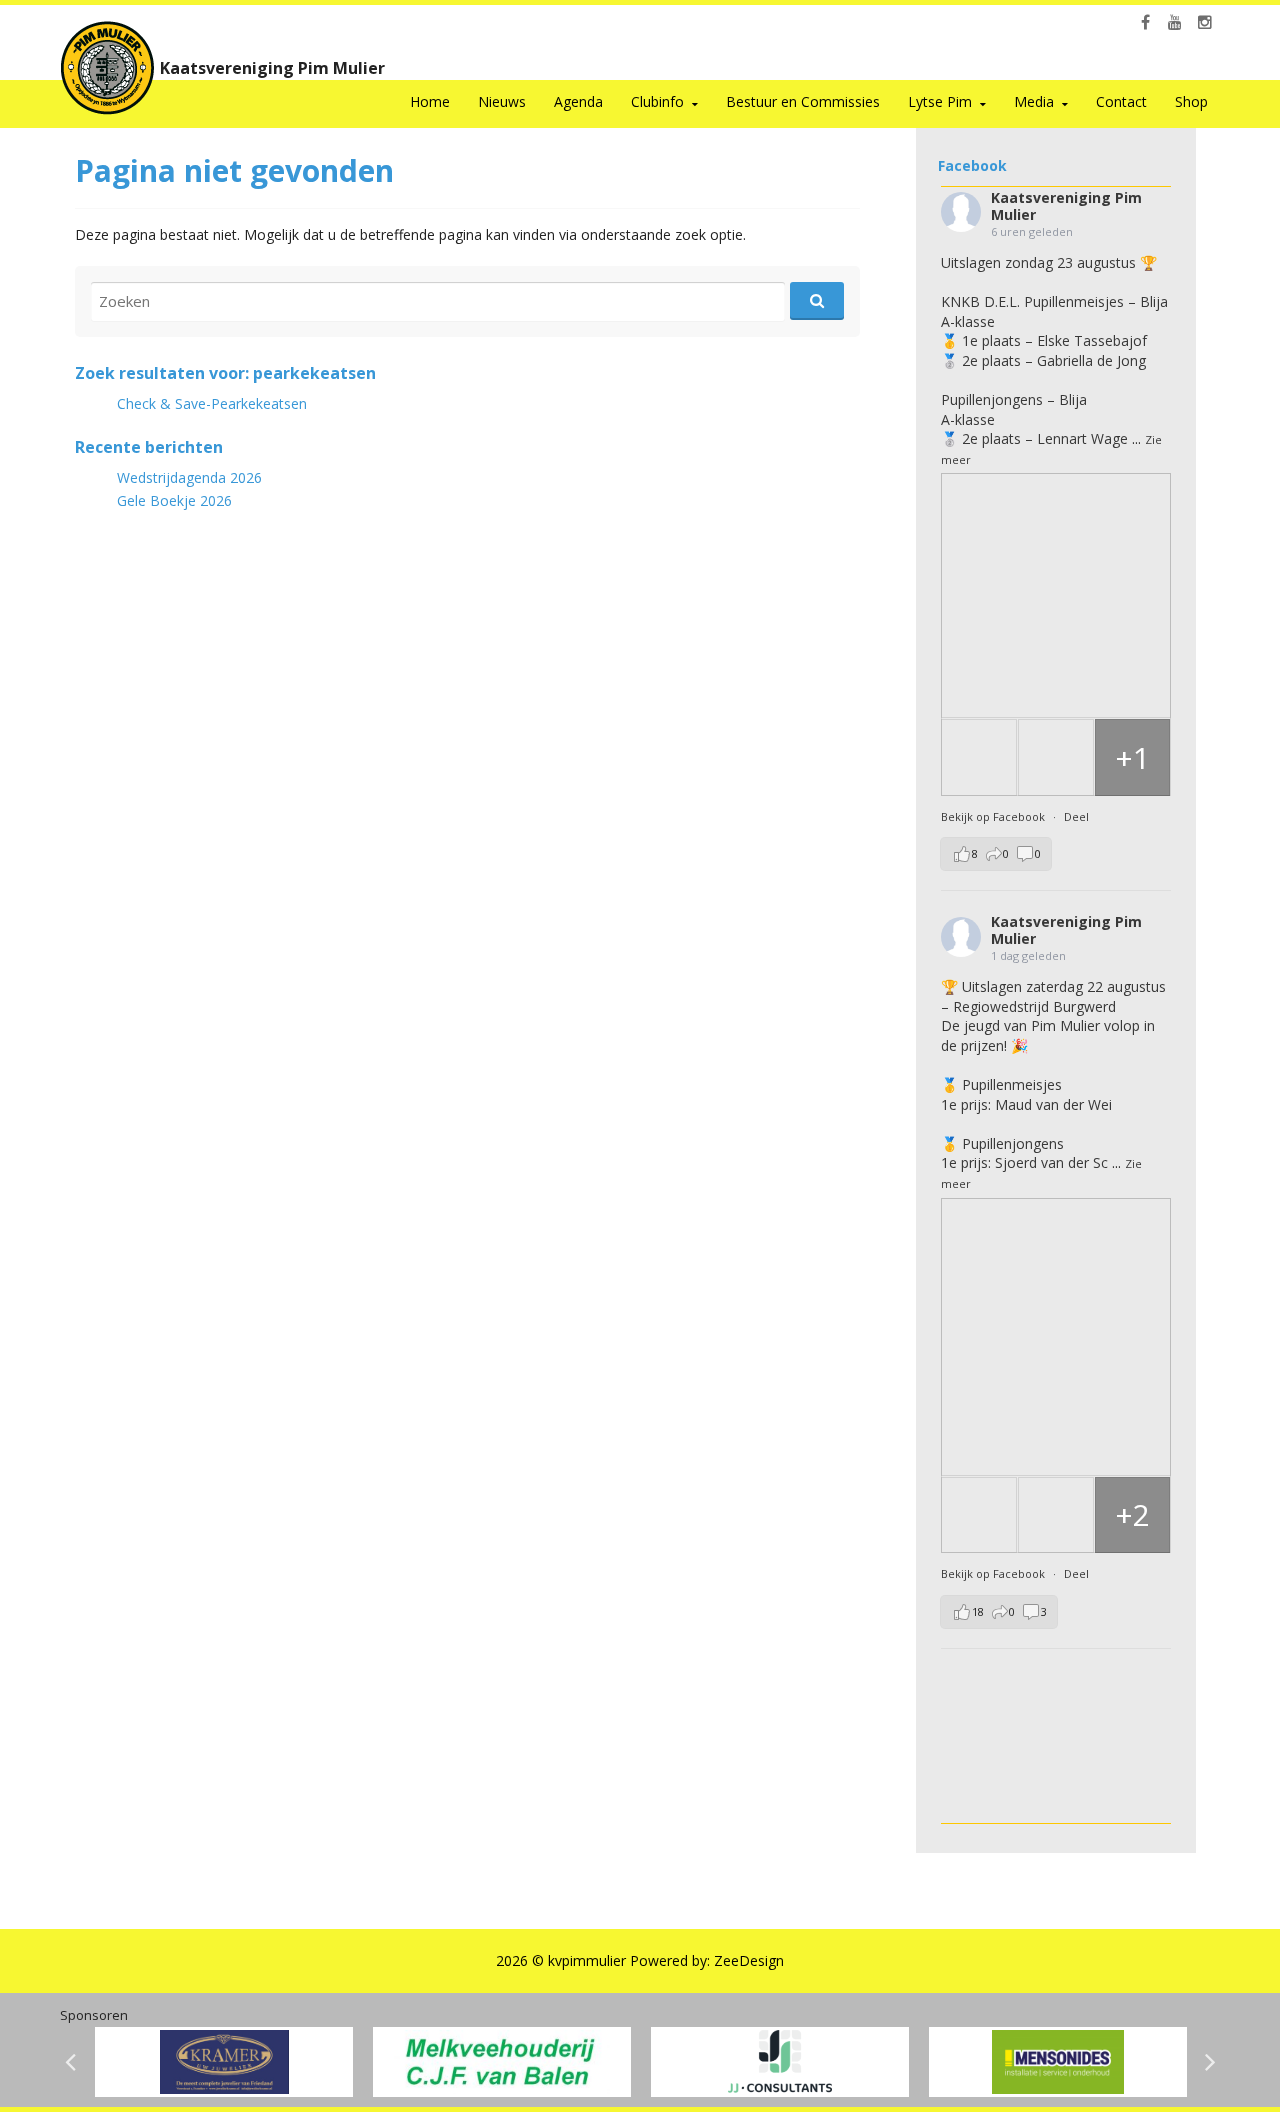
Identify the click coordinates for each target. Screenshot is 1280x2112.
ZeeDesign (749, 1960)
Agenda (578, 101)
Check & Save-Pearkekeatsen (212, 403)
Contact (1121, 101)
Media (1034, 101)
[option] (224, 2062)
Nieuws (502, 101)
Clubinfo (657, 101)
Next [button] (1210, 2062)
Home (430, 101)
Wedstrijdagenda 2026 (189, 477)
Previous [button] (70, 2062)
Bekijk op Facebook (994, 816)
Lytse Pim (940, 101)
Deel (1076, 816)
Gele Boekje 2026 (174, 500)
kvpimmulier (587, 1960)
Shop (1191, 101)
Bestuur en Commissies (803, 101)
